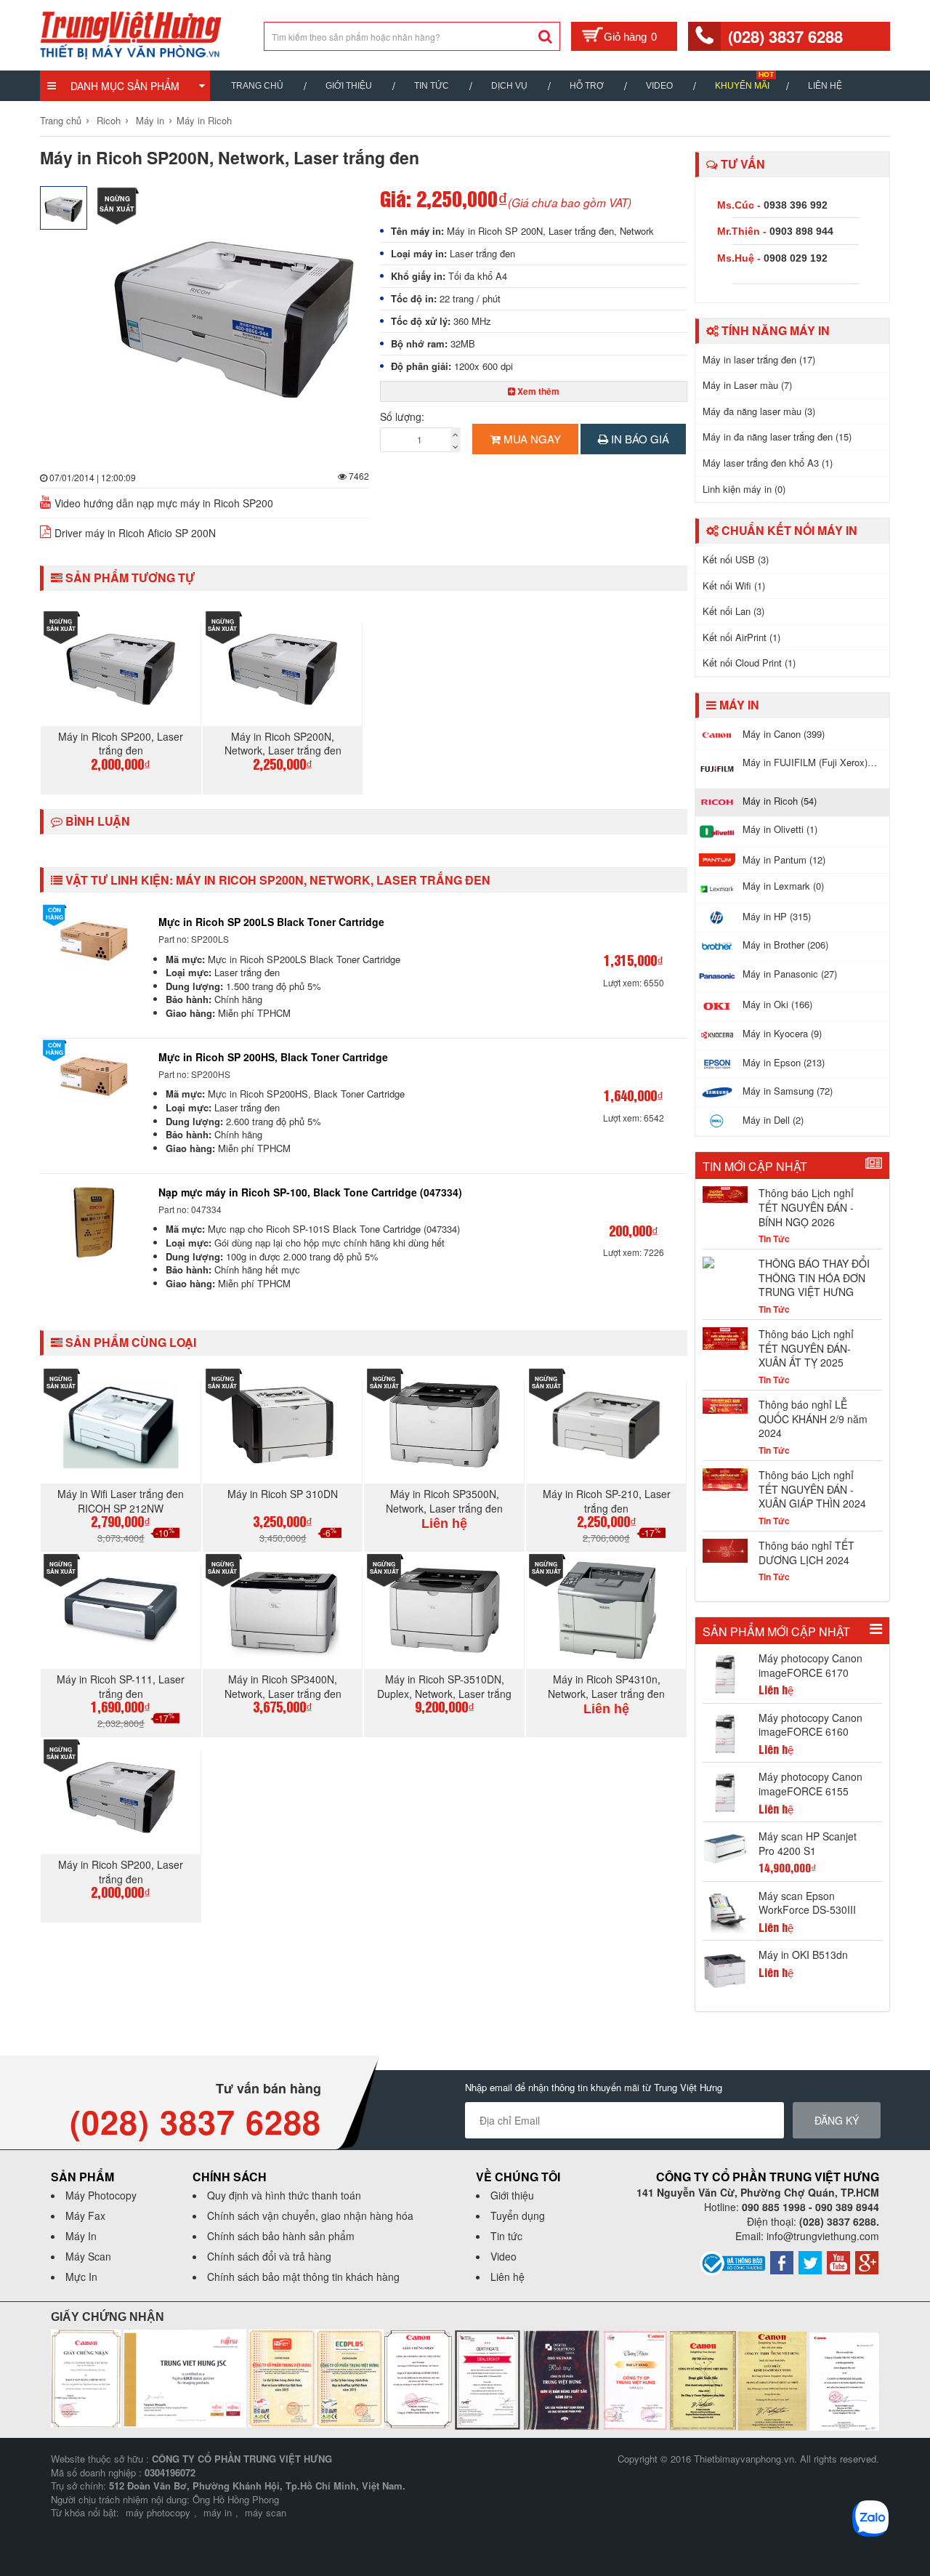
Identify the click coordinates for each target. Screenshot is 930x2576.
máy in (218, 2512)
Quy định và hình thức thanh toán (284, 2195)
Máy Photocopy (101, 2195)
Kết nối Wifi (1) (734, 585)
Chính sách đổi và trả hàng (269, 2256)
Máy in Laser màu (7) (747, 385)
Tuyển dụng (518, 2215)
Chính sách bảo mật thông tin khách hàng (303, 2277)
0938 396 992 (796, 205)
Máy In (81, 2236)
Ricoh (109, 120)
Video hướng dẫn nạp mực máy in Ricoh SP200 (164, 503)
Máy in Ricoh (204, 120)
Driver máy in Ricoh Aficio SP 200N (135, 533)
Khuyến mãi (742, 86)
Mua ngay (531, 439)
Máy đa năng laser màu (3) (759, 411)
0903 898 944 (801, 231)
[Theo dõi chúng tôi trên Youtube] (838, 2261)
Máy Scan (88, 2256)
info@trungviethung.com (823, 2236)
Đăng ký (837, 2120)
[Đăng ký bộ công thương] (732, 2262)
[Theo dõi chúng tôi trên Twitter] (810, 2261)
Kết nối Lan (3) (733, 611)
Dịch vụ (509, 86)
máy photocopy (158, 2512)
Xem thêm (537, 391)
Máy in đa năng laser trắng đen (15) (777, 436)
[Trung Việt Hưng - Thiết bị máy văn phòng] (131, 33)
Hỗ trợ (587, 86)
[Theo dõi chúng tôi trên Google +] (867, 2261)
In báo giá (639, 439)
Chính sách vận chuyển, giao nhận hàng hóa (310, 2215)
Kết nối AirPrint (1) (741, 637)
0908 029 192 (796, 258)
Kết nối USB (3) (736, 559)
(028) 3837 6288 (785, 36)
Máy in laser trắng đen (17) (759, 359)
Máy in (150, 120)
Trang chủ (257, 86)
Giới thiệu (349, 86)
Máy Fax (85, 2215)
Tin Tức (432, 86)
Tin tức (506, 2236)
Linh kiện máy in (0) (744, 489)
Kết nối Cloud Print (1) (749, 663)
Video (659, 86)
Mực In (81, 2277)
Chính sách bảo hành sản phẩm (281, 2236)
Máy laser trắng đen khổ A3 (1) (768, 463)
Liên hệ (825, 86)
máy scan (266, 2512)
